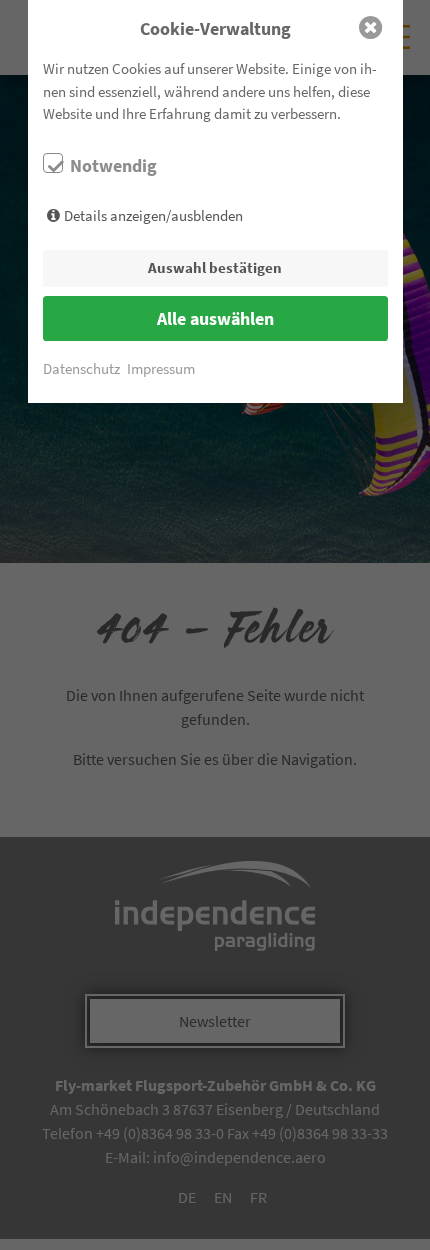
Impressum (161, 368)
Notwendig (113, 166)
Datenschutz (81, 368)
